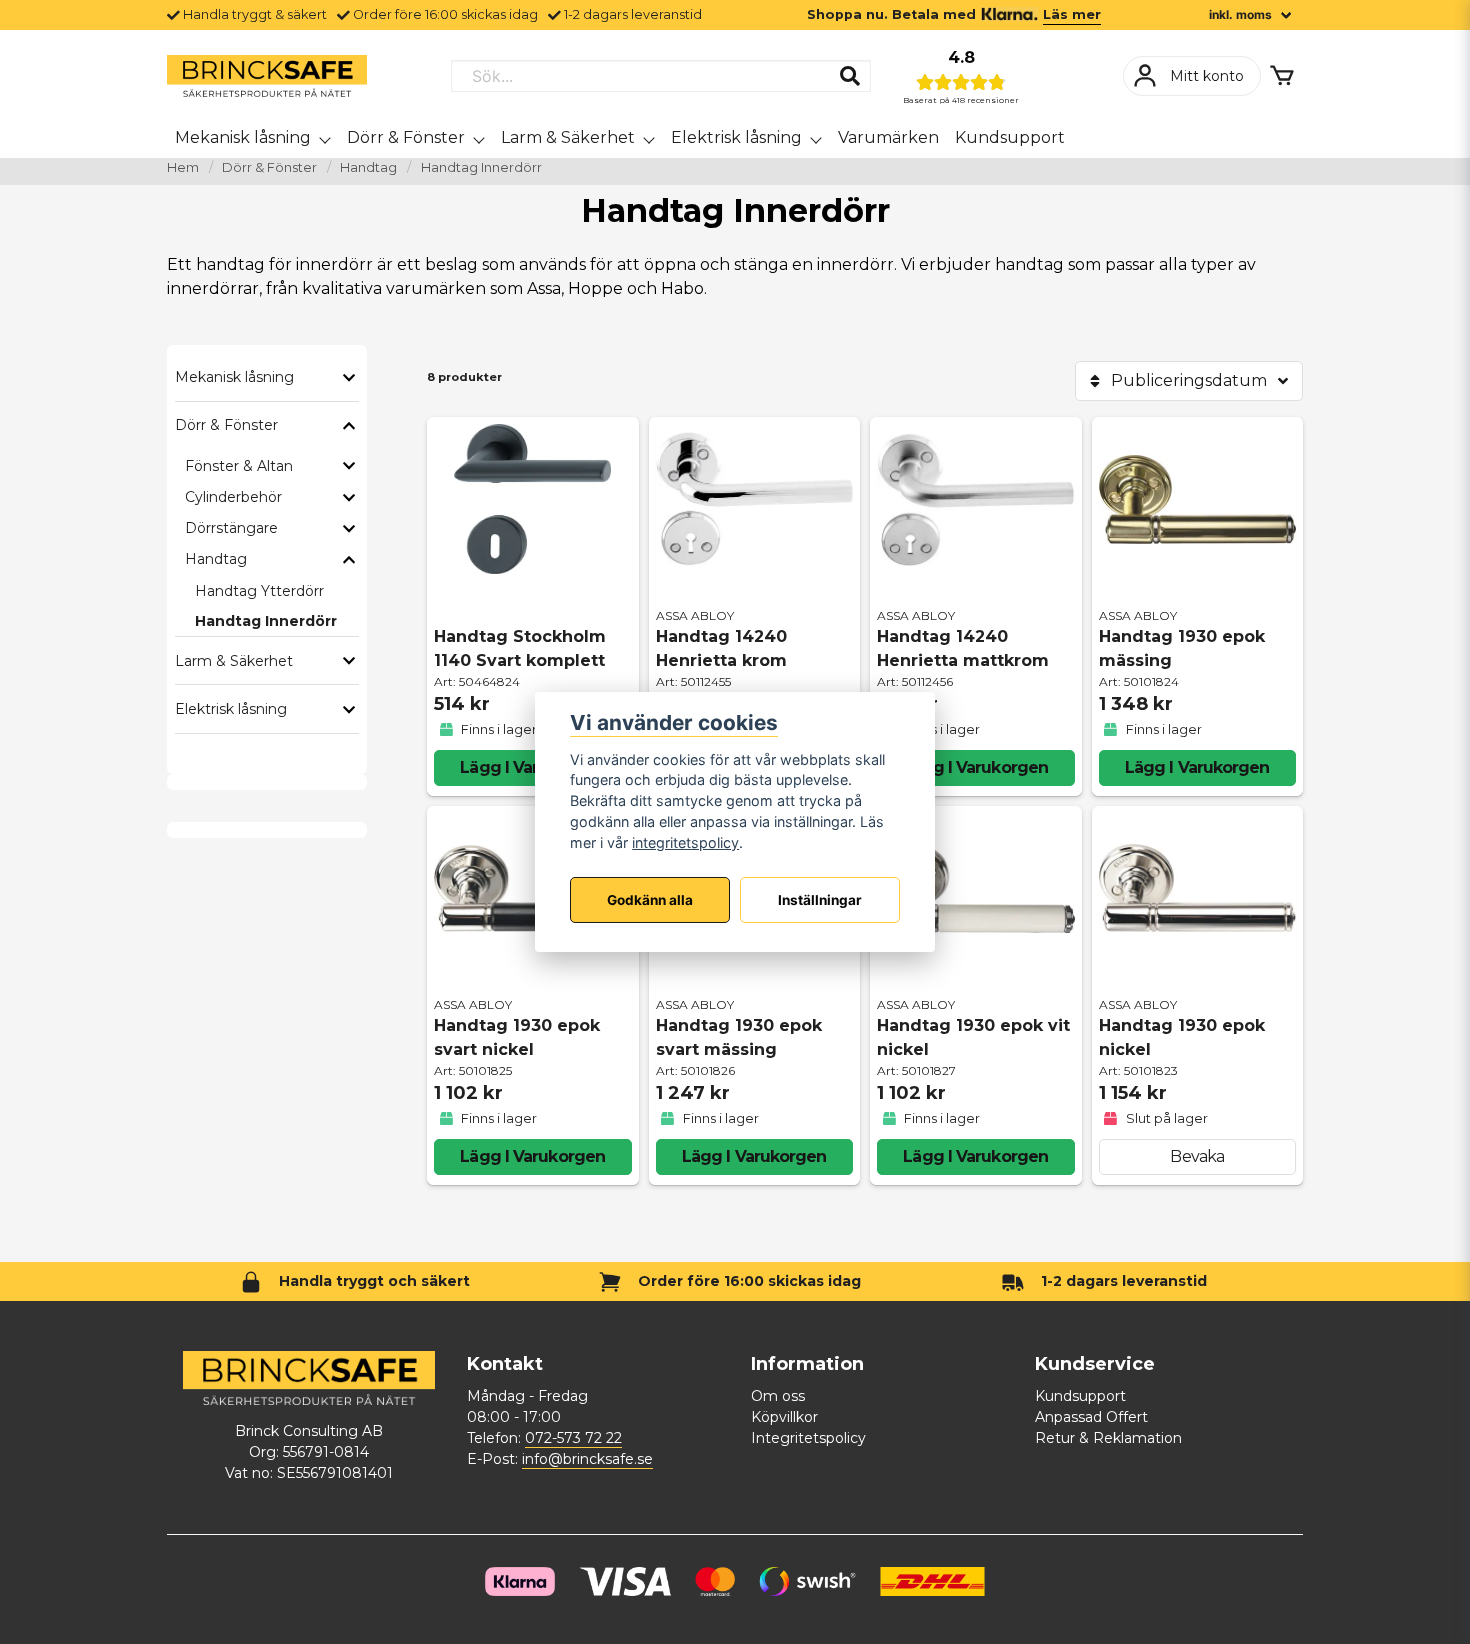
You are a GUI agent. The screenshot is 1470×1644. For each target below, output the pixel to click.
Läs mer (1072, 14)
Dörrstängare (231, 528)
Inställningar (820, 900)
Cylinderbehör (233, 497)
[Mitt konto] (1192, 76)
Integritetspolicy (808, 1438)
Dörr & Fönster (406, 137)
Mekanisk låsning (243, 137)
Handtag (368, 167)
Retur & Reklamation (1108, 1438)
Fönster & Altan (239, 466)
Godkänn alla (650, 900)
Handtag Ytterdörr (259, 591)
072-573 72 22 (573, 1438)
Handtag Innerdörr (266, 621)
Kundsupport (1010, 137)
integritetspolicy (685, 842)
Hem (183, 167)
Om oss (778, 1396)
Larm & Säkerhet (568, 137)
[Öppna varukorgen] (1282, 76)
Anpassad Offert (1091, 1417)
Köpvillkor (784, 1417)
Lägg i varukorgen (532, 767)
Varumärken (888, 137)
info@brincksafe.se (587, 1459)
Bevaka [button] (1197, 1156)
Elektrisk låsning (736, 137)
